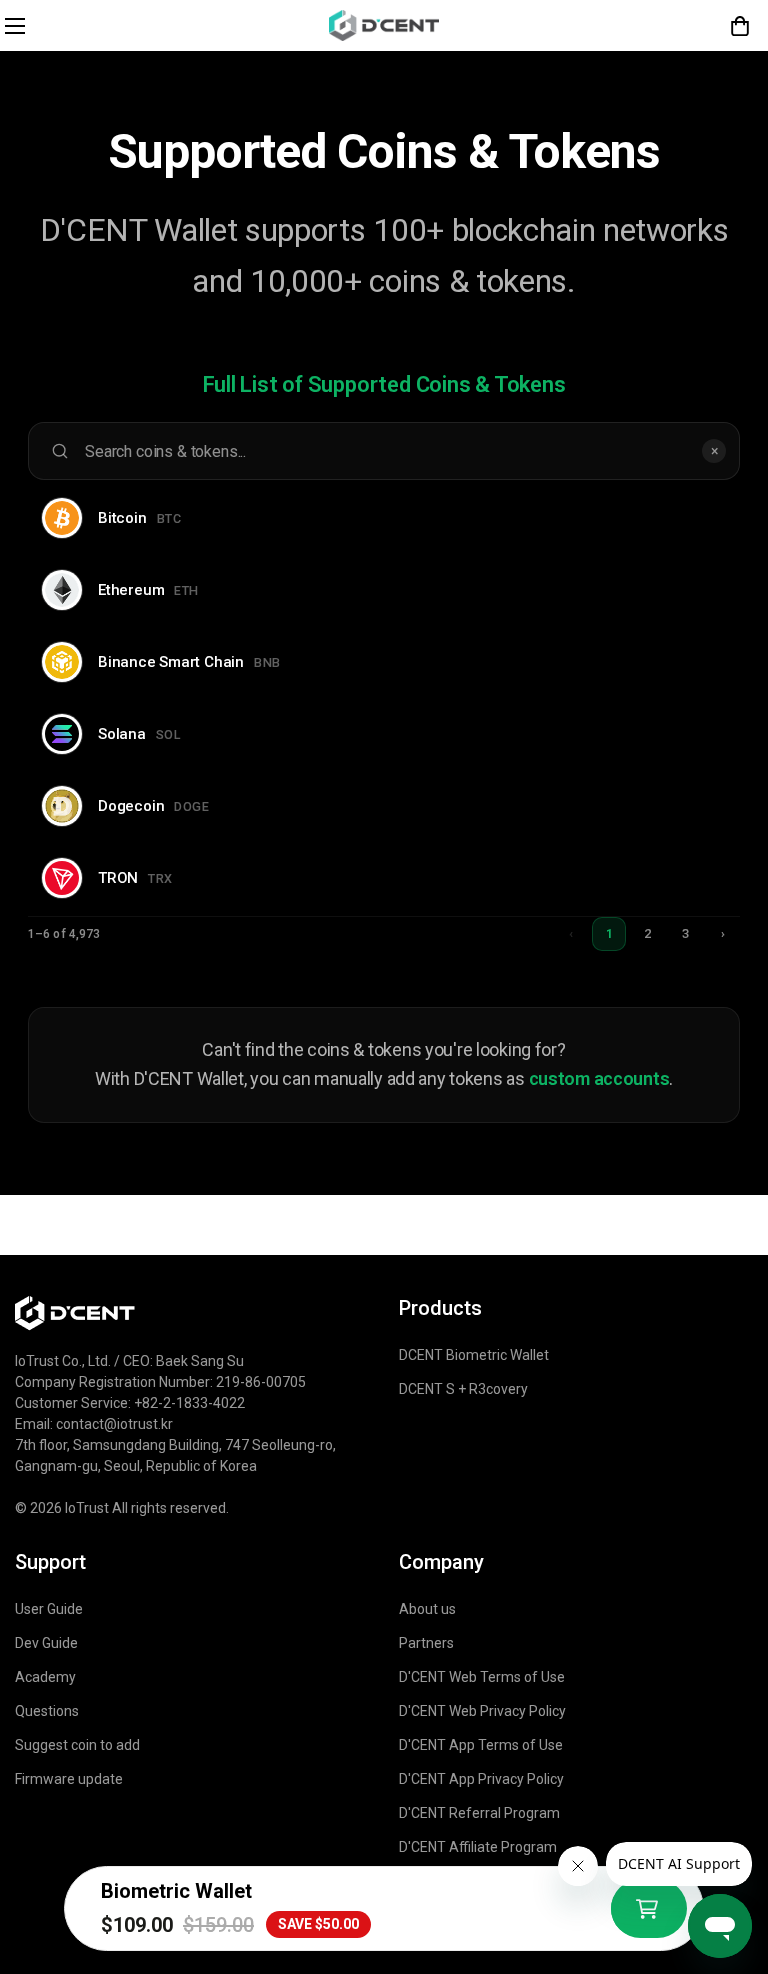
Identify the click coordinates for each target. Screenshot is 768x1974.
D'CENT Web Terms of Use (482, 1677)
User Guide (49, 1609)
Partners (426, 1643)
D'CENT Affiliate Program (478, 1847)
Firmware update (69, 1779)
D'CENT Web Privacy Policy (482, 1711)
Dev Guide (46, 1643)
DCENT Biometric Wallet (474, 1355)
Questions (47, 1711)
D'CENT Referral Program (479, 1813)
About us (427, 1609)
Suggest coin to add (77, 1745)
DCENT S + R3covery (463, 1389)
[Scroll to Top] (729, 1801)
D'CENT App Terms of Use (481, 1745)
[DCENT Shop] (384, 25)
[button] (740, 26)
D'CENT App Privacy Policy (481, 1779)
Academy (45, 1677)
